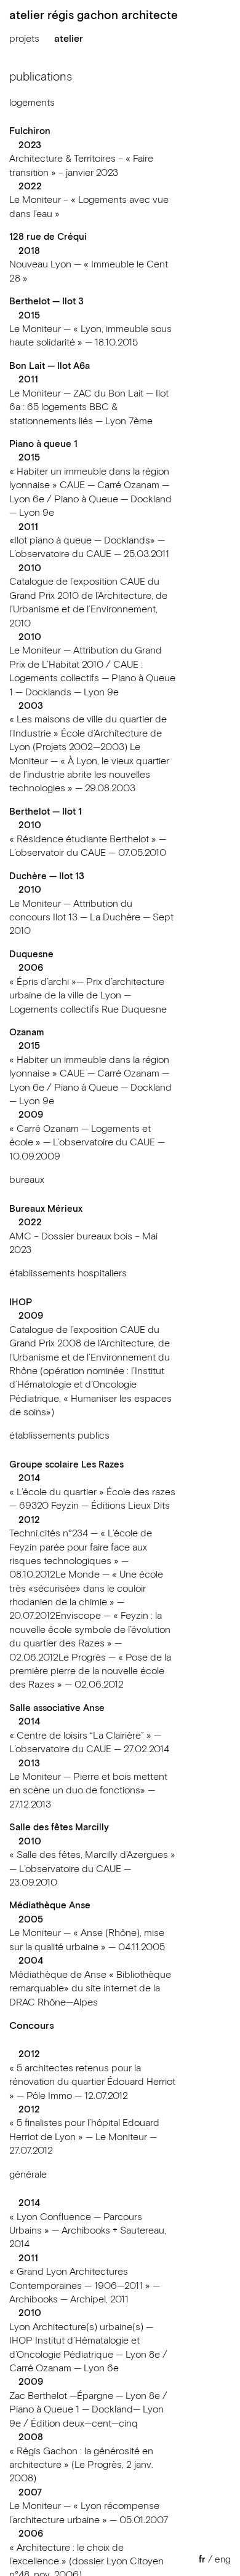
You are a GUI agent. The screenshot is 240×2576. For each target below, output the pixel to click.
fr (202, 2560)
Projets (24, 39)
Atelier (69, 39)
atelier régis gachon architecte (94, 16)
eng (223, 2560)
